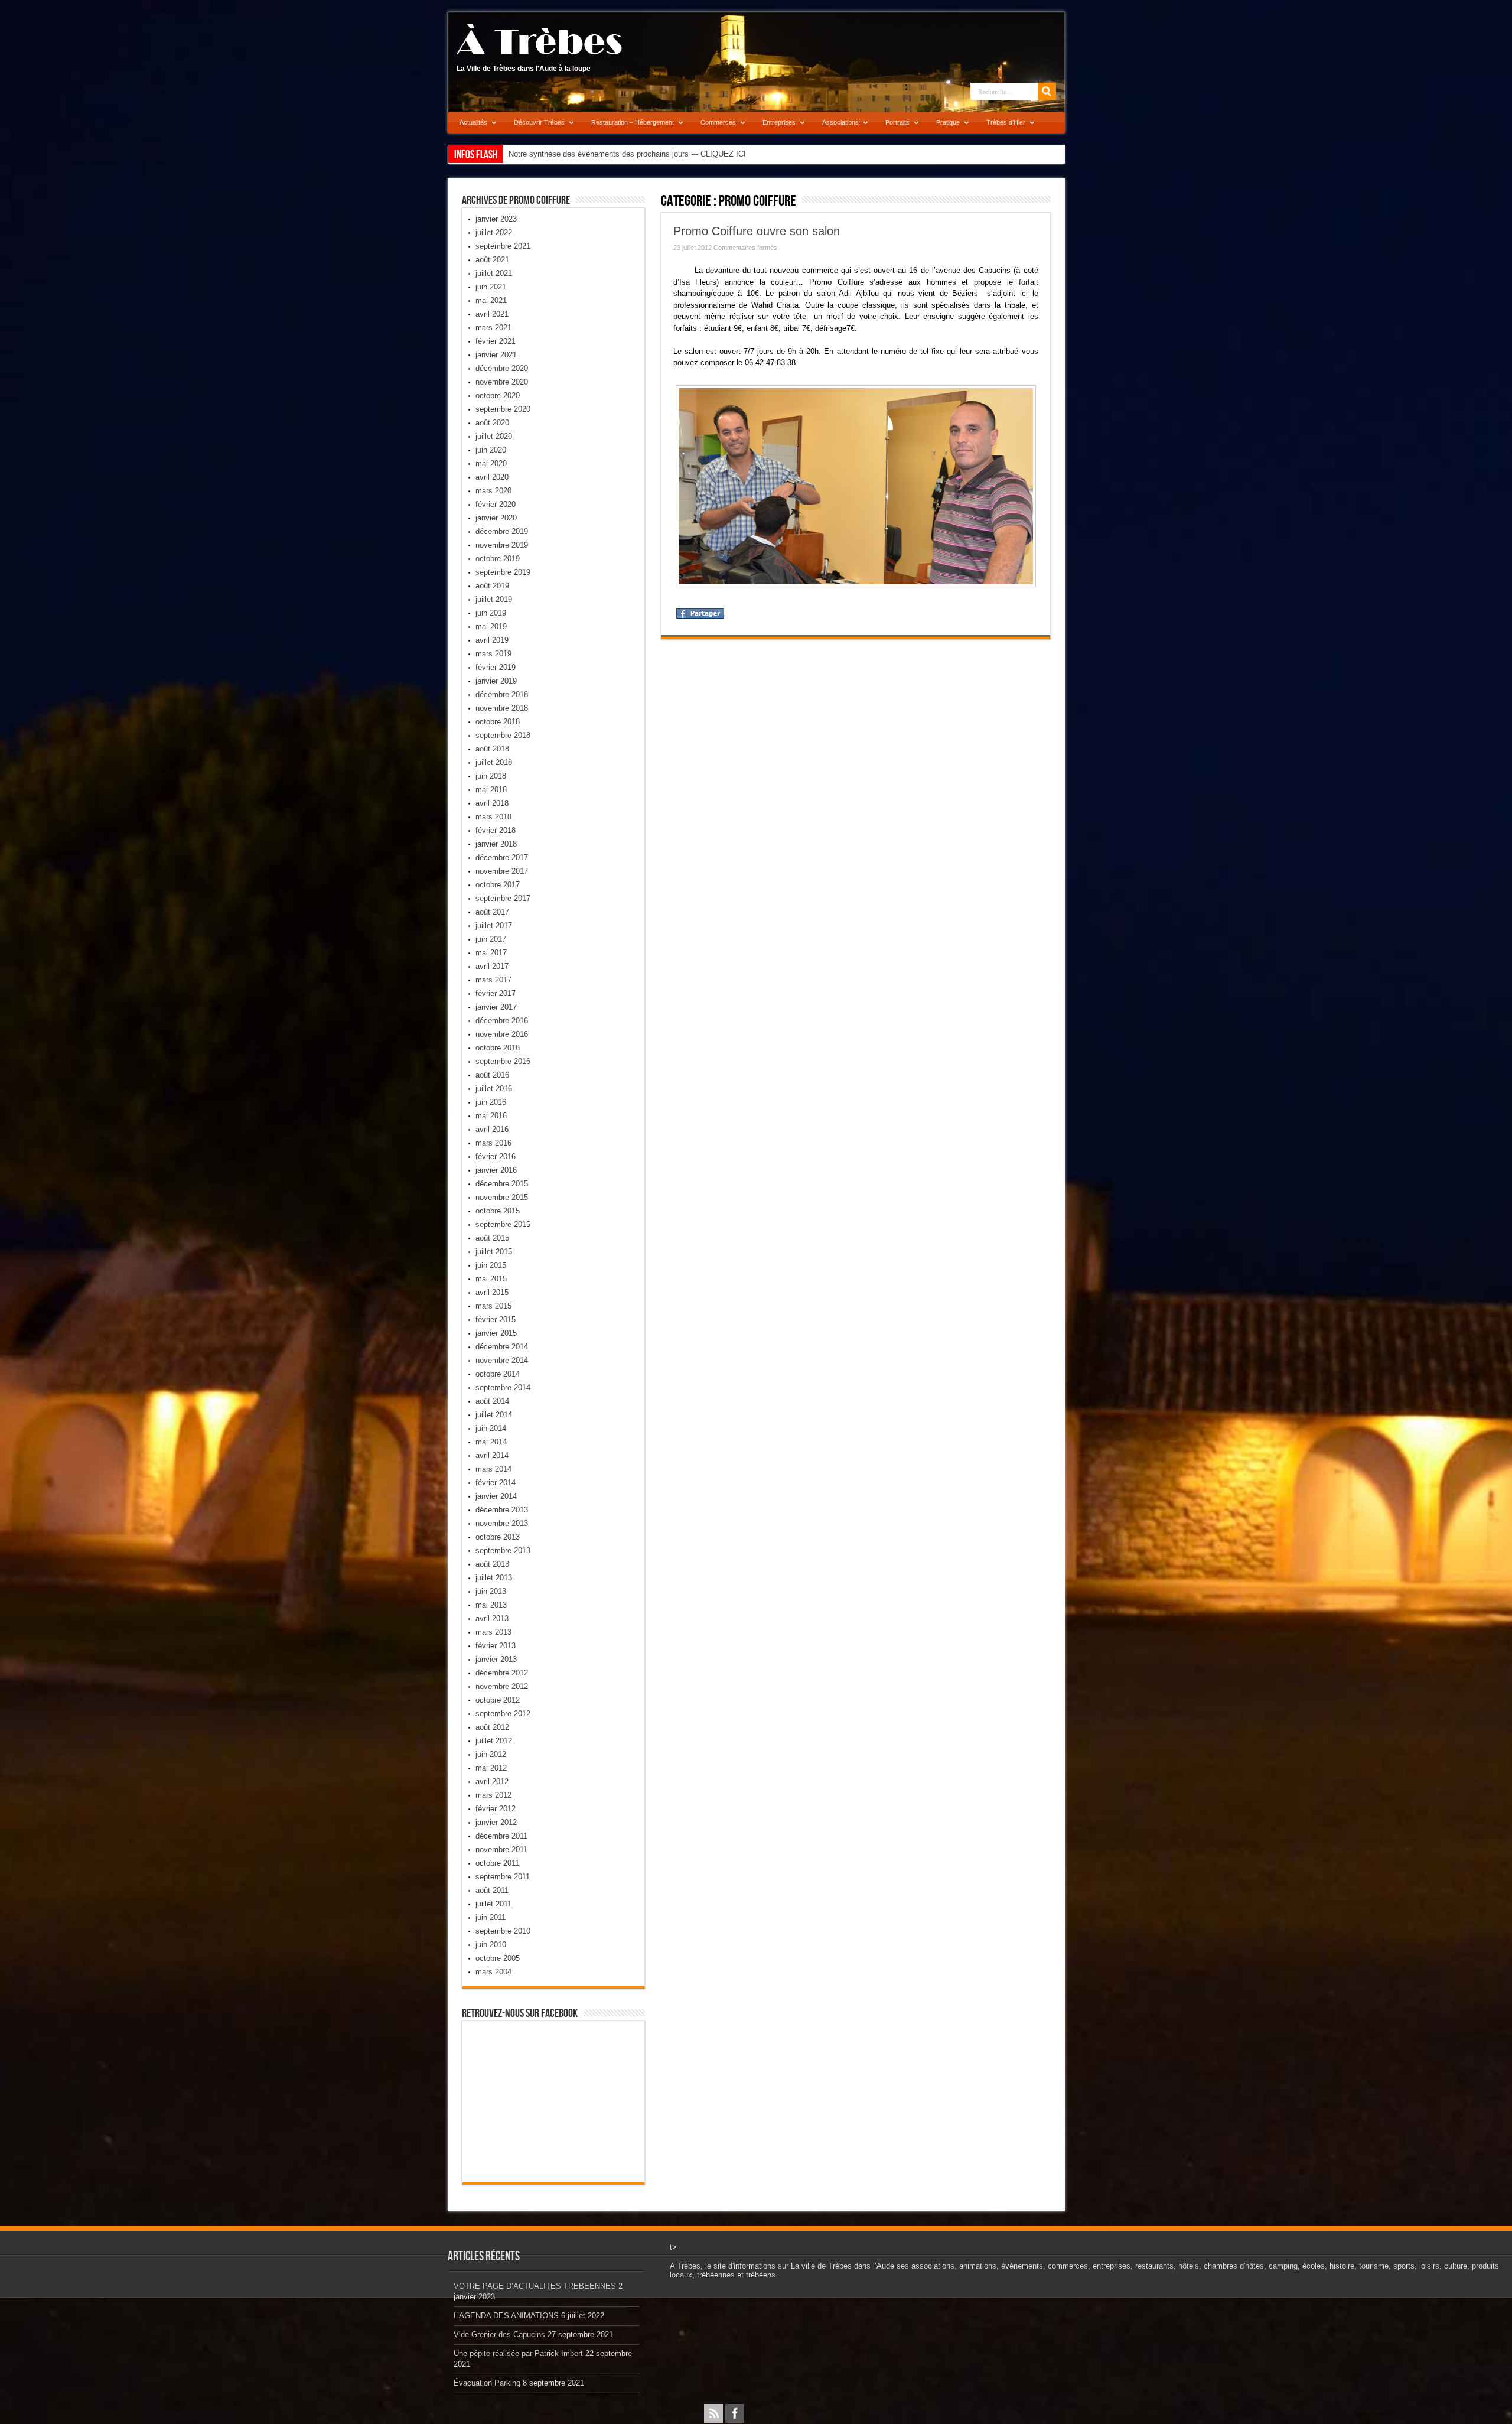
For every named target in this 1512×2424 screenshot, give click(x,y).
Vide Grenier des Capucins (499, 2334)
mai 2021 (491, 300)
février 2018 (496, 830)
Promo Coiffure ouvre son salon (757, 231)
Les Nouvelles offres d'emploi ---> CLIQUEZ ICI (590, 154)
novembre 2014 (502, 1360)
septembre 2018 (503, 735)
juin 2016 (491, 1102)
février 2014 (496, 1483)
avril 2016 (492, 1129)
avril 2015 (492, 1292)
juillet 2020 (494, 436)
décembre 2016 (502, 1021)
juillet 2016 (494, 1089)
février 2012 (496, 1809)
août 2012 (492, 1727)
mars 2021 (493, 328)
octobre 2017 (498, 885)
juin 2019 (491, 613)
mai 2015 (491, 1279)
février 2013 (496, 1646)
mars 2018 (493, 817)
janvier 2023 (496, 219)
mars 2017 (493, 980)
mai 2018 (491, 790)
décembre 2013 (502, 1510)
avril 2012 (492, 1782)
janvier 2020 (496, 518)
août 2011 (492, 1890)
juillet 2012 (494, 1741)
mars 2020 (493, 491)
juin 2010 (491, 1945)
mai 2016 (491, 1116)
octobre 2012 (498, 1700)
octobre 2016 (498, 1048)
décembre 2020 (502, 368)
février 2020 (496, 504)
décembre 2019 (502, 531)
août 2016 (492, 1075)
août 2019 (492, 586)
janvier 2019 (496, 681)
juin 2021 (491, 287)
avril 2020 (492, 477)
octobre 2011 (497, 1863)
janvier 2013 (496, 1659)
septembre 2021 (503, 246)
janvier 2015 (496, 1333)
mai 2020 (491, 463)
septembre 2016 (503, 1061)
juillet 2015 (494, 1252)
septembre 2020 (503, 409)
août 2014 (492, 1401)
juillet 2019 (494, 599)
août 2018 (492, 749)
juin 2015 (491, 1265)
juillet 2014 (494, 1415)
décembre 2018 (502, 694)
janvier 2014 (496, 1496)
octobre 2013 (498, 1537)
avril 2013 (492, 1618)
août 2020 (492, 423)
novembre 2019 (502, 545)
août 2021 (492, 260)
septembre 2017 (503, 898)
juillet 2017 (494, 925)
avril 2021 (492, 314)
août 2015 (492, 1238)
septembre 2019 (503, 572)
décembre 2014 (502, 1347)
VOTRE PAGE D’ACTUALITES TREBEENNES (535, 2286)
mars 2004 (493, 1972)
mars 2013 (493, 1632)
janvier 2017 (496, 1007)
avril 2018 (492, 803)
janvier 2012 (496, 1822)
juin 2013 (491, 1591)
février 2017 (496, 993)
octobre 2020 (498, 396)
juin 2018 (491, 776)
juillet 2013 (494, 1578)
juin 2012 (491, 1754)
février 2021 (496, 341)
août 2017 (492, 912)
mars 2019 (493, 654)
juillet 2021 (494, 273)
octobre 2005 (498, 1958)
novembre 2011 (501, 1849)
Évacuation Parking (487, 2383)
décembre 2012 (502, 1673)
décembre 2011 (501, 1836)
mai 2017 (491, 953)
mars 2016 (493, 1143)
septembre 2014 (503, 1387)
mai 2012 (491, 1768)
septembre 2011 (503, 1877)
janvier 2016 (496, 1170)
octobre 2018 (498, 722)
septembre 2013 (503, 1551)
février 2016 (496, 1156)
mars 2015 (493, 1306)
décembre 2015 (502, 1184)
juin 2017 (491, 939)
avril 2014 (492, 1455)
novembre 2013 (502, 1523)
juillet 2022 (494, 232)
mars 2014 (493, 1469)
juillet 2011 (493, 1904)
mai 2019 (491, 627)
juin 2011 (491, 1917)
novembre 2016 (502, 1034)
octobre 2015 (498, 1211)
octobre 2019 (498, 559)
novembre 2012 (502, 1686)
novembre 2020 (502, 382)
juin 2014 (491, 1428)
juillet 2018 (494, 762)
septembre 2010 (503, 1931)
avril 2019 (492, 640)
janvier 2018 (496, 844)
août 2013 (492, 1564)
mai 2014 (491, 1442)
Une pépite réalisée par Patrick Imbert (518, 2353)
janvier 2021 (496, 355)
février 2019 (496, 667)
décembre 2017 (502, 858)
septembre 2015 (503, 1224)
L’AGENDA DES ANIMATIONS (506, 2316)
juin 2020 (491, 450)
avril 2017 (492, 966)
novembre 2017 (502, 871)
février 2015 (496, 1320)
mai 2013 (491, 1605)
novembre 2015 (502, 1197)
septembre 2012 (503, 1714)
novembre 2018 (502, 708)
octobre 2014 (498, 1374)
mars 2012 (493, 1795)
